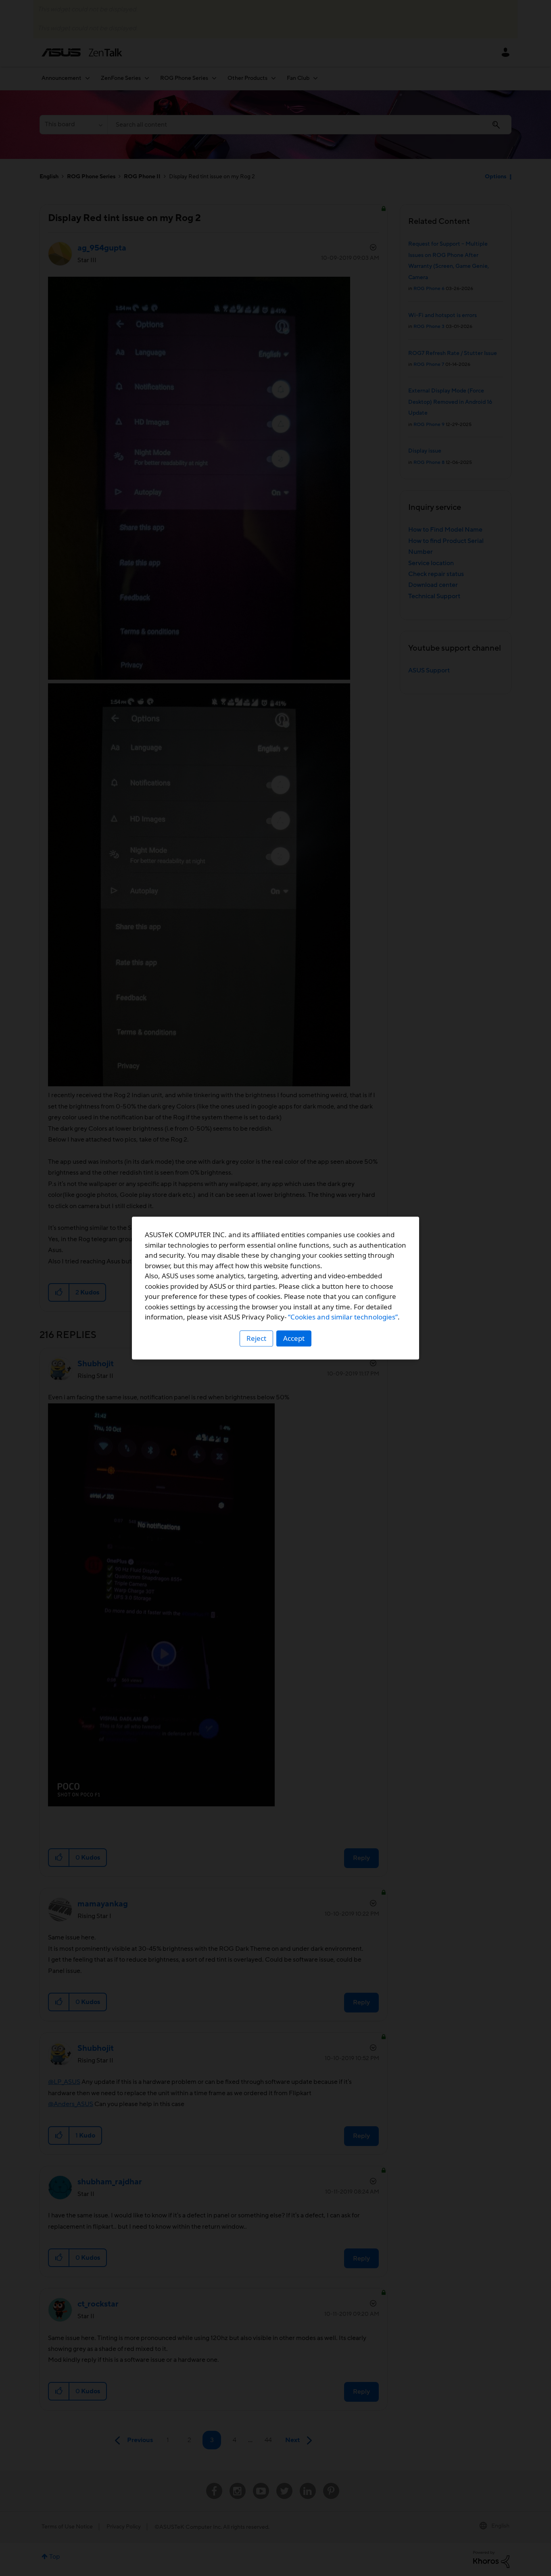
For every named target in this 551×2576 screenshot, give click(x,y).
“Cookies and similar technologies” (343, 1317)
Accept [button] (294, 1338)
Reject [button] (256, 1338)
